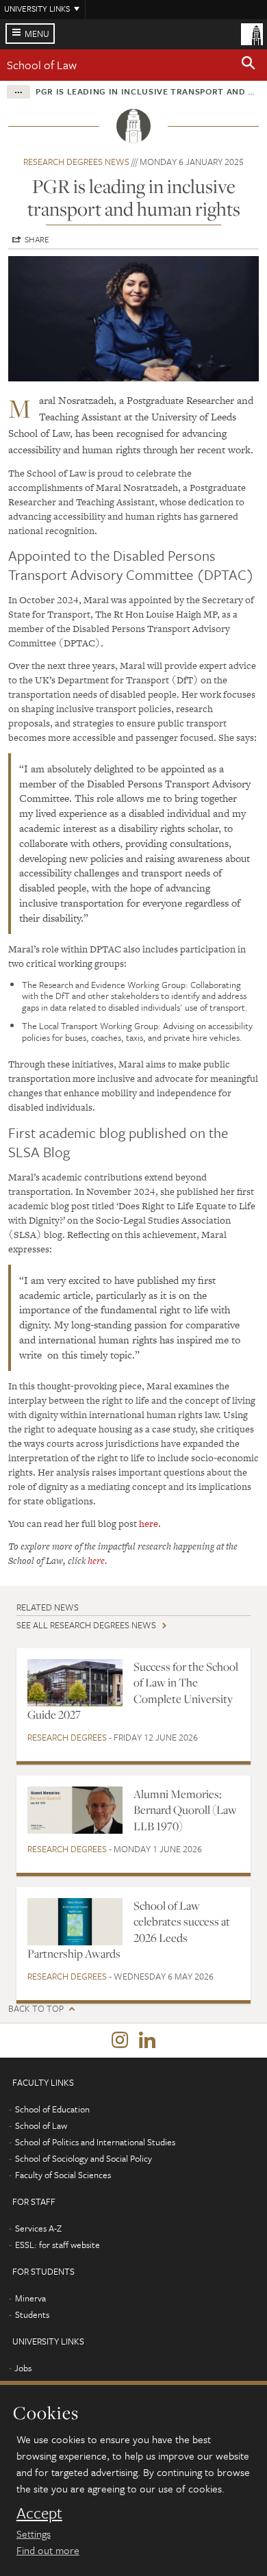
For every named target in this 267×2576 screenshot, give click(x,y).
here (149, 1524)
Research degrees (67, 1737)
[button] (249, 65)
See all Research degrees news (86, 1625)
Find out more (48, 2550)
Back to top (36, 2009)
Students (32, 2314)
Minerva (30, 2298)
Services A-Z (38, 2228)
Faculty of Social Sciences (63, 2175)
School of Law (42, 65)
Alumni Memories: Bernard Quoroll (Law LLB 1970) (185, 1810)
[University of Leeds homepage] (252, 33)
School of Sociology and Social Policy (84, 2158)
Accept (39, 2513)
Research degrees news (76, 162)
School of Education (52, 2109)
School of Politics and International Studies (95, 2142)
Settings (34, 2534)
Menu (37, 34)
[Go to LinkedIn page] (147, 2041)
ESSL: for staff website (58, 2245)
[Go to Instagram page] (120, 2041)
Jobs (23, 2368)
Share (37, 239)
